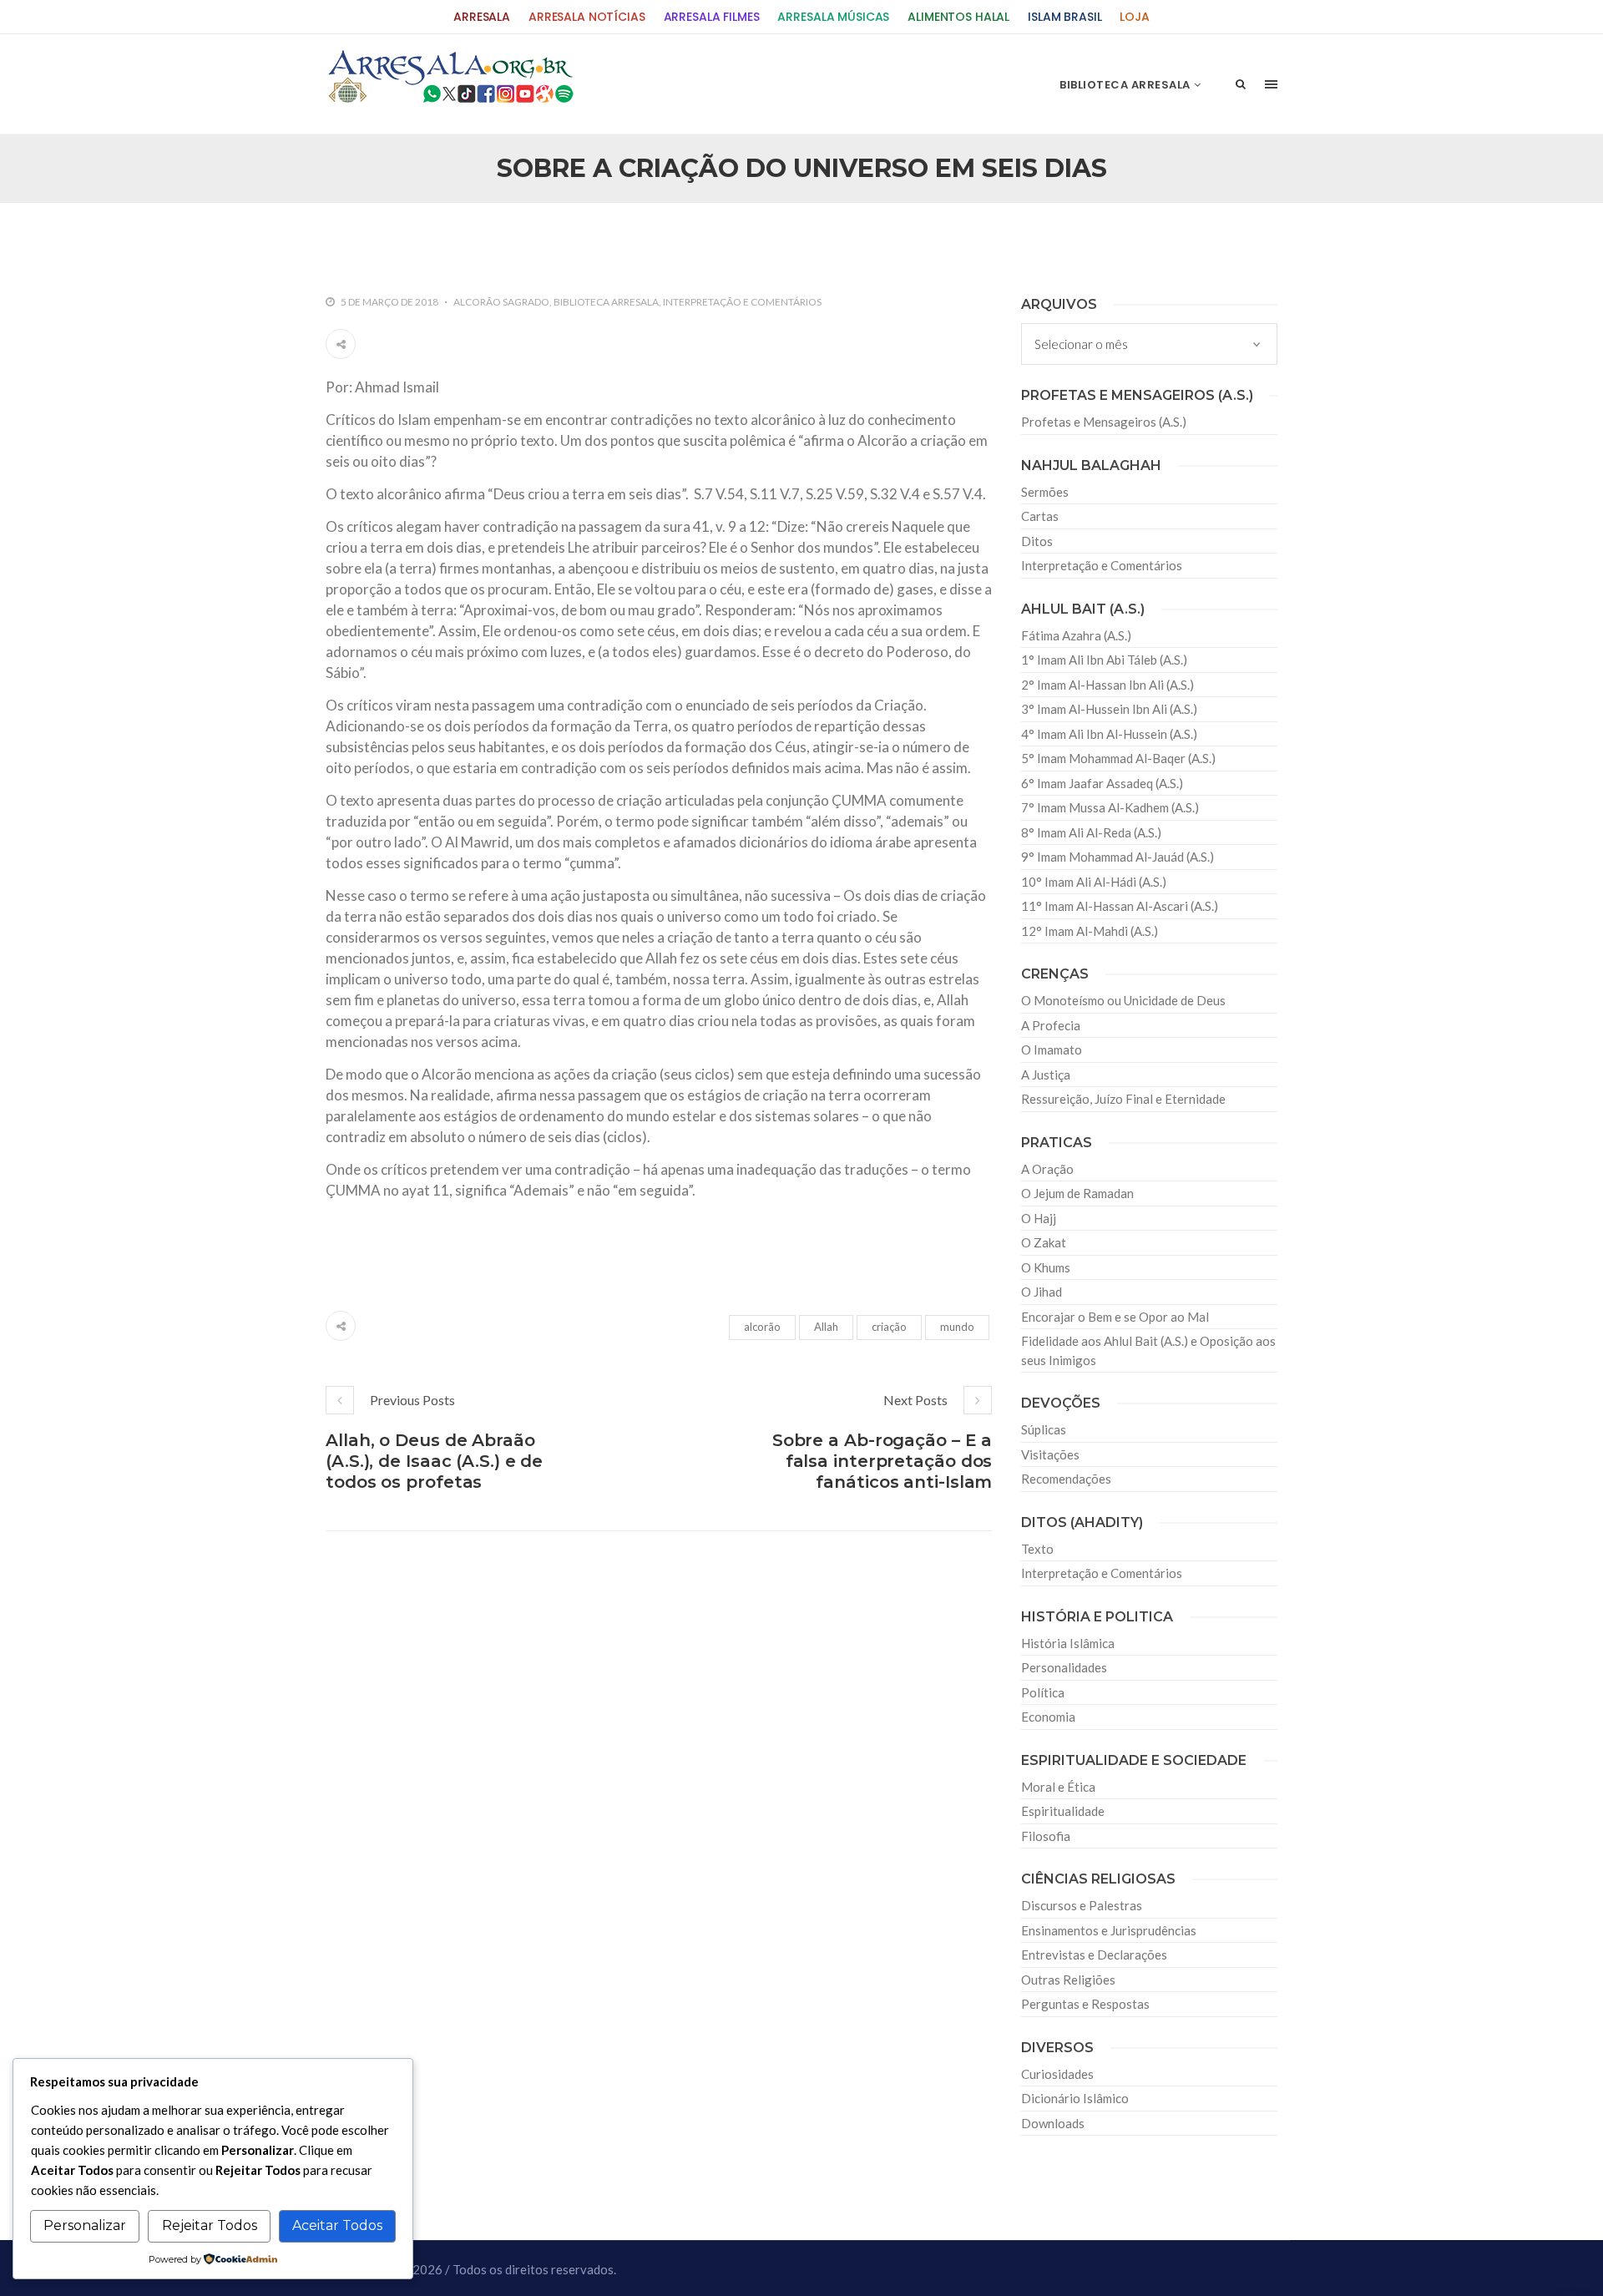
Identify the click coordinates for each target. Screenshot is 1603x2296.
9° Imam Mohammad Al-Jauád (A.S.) (1118, 857)
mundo (957, 1327)
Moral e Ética (1058, 1787)
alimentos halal (958, 17)
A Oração (1047, 1169)
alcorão (762, 1327)
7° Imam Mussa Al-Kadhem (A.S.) (1110, 807)
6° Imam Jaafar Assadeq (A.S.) (1102, 783)
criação (889, 1327)
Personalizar (85, 2225)
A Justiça (1046, 1075)
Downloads (1053, 2123)
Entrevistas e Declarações (1094, 1955)
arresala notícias (587, 17)
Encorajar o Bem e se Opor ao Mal (1115, 1317)
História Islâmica (1068, 1643)
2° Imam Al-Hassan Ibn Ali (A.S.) (1107, 685)
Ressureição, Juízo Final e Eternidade (1123, 1099)
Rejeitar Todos (210, 2225)
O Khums (1046, 1267)
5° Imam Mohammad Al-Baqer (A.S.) (1118, 758)
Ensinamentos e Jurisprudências (1109, 1930)
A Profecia (1051, 1025)
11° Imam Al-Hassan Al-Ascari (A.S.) (1120, 906)
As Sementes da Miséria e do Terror (485, 239)
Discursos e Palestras (1082, 1905)
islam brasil (1064, 17)
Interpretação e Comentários (742, 302)
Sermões (1045, 492)
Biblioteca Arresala (606, 302)
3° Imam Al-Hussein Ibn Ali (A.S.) (1109, 709)
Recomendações (1066, 1479)
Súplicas (1044, 1429)
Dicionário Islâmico (1075, 2098)
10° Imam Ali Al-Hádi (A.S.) (1094, 882)
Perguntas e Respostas (1085, 2004)
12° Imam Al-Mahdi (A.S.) (1090, 931)
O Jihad (1042, 1292)
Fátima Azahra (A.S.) (1076, 635)
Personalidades (1064, 1667)
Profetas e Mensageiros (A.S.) (1104, 422)
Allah (826, 1327)
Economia (1048, 1717)
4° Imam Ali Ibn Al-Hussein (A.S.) (1109, 734)
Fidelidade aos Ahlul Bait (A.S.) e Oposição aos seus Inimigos (1148, 1350)
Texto (1037, 1549)
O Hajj (1039, 1218)
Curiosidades (1057, 2074)
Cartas (1040, 516)
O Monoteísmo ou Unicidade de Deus (1123, 1000)
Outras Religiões (1068, 1980)
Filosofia (1046, 1836)
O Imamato (1052, 1049)
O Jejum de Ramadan (1077, 1193)
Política (1043, 1692)
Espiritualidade (1063, 1811)
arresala (482, 17)
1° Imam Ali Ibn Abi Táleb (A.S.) (1104, 660)
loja (1134, 17)
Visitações (1050, 1454)
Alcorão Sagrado (501, 302)
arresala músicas (833, 17)
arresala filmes (712, 17)
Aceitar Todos (337, 2225)
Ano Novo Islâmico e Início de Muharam (968, 239)
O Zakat (1044, 1242)
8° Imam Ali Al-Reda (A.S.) (1091, 832)
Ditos (1037, 541)
